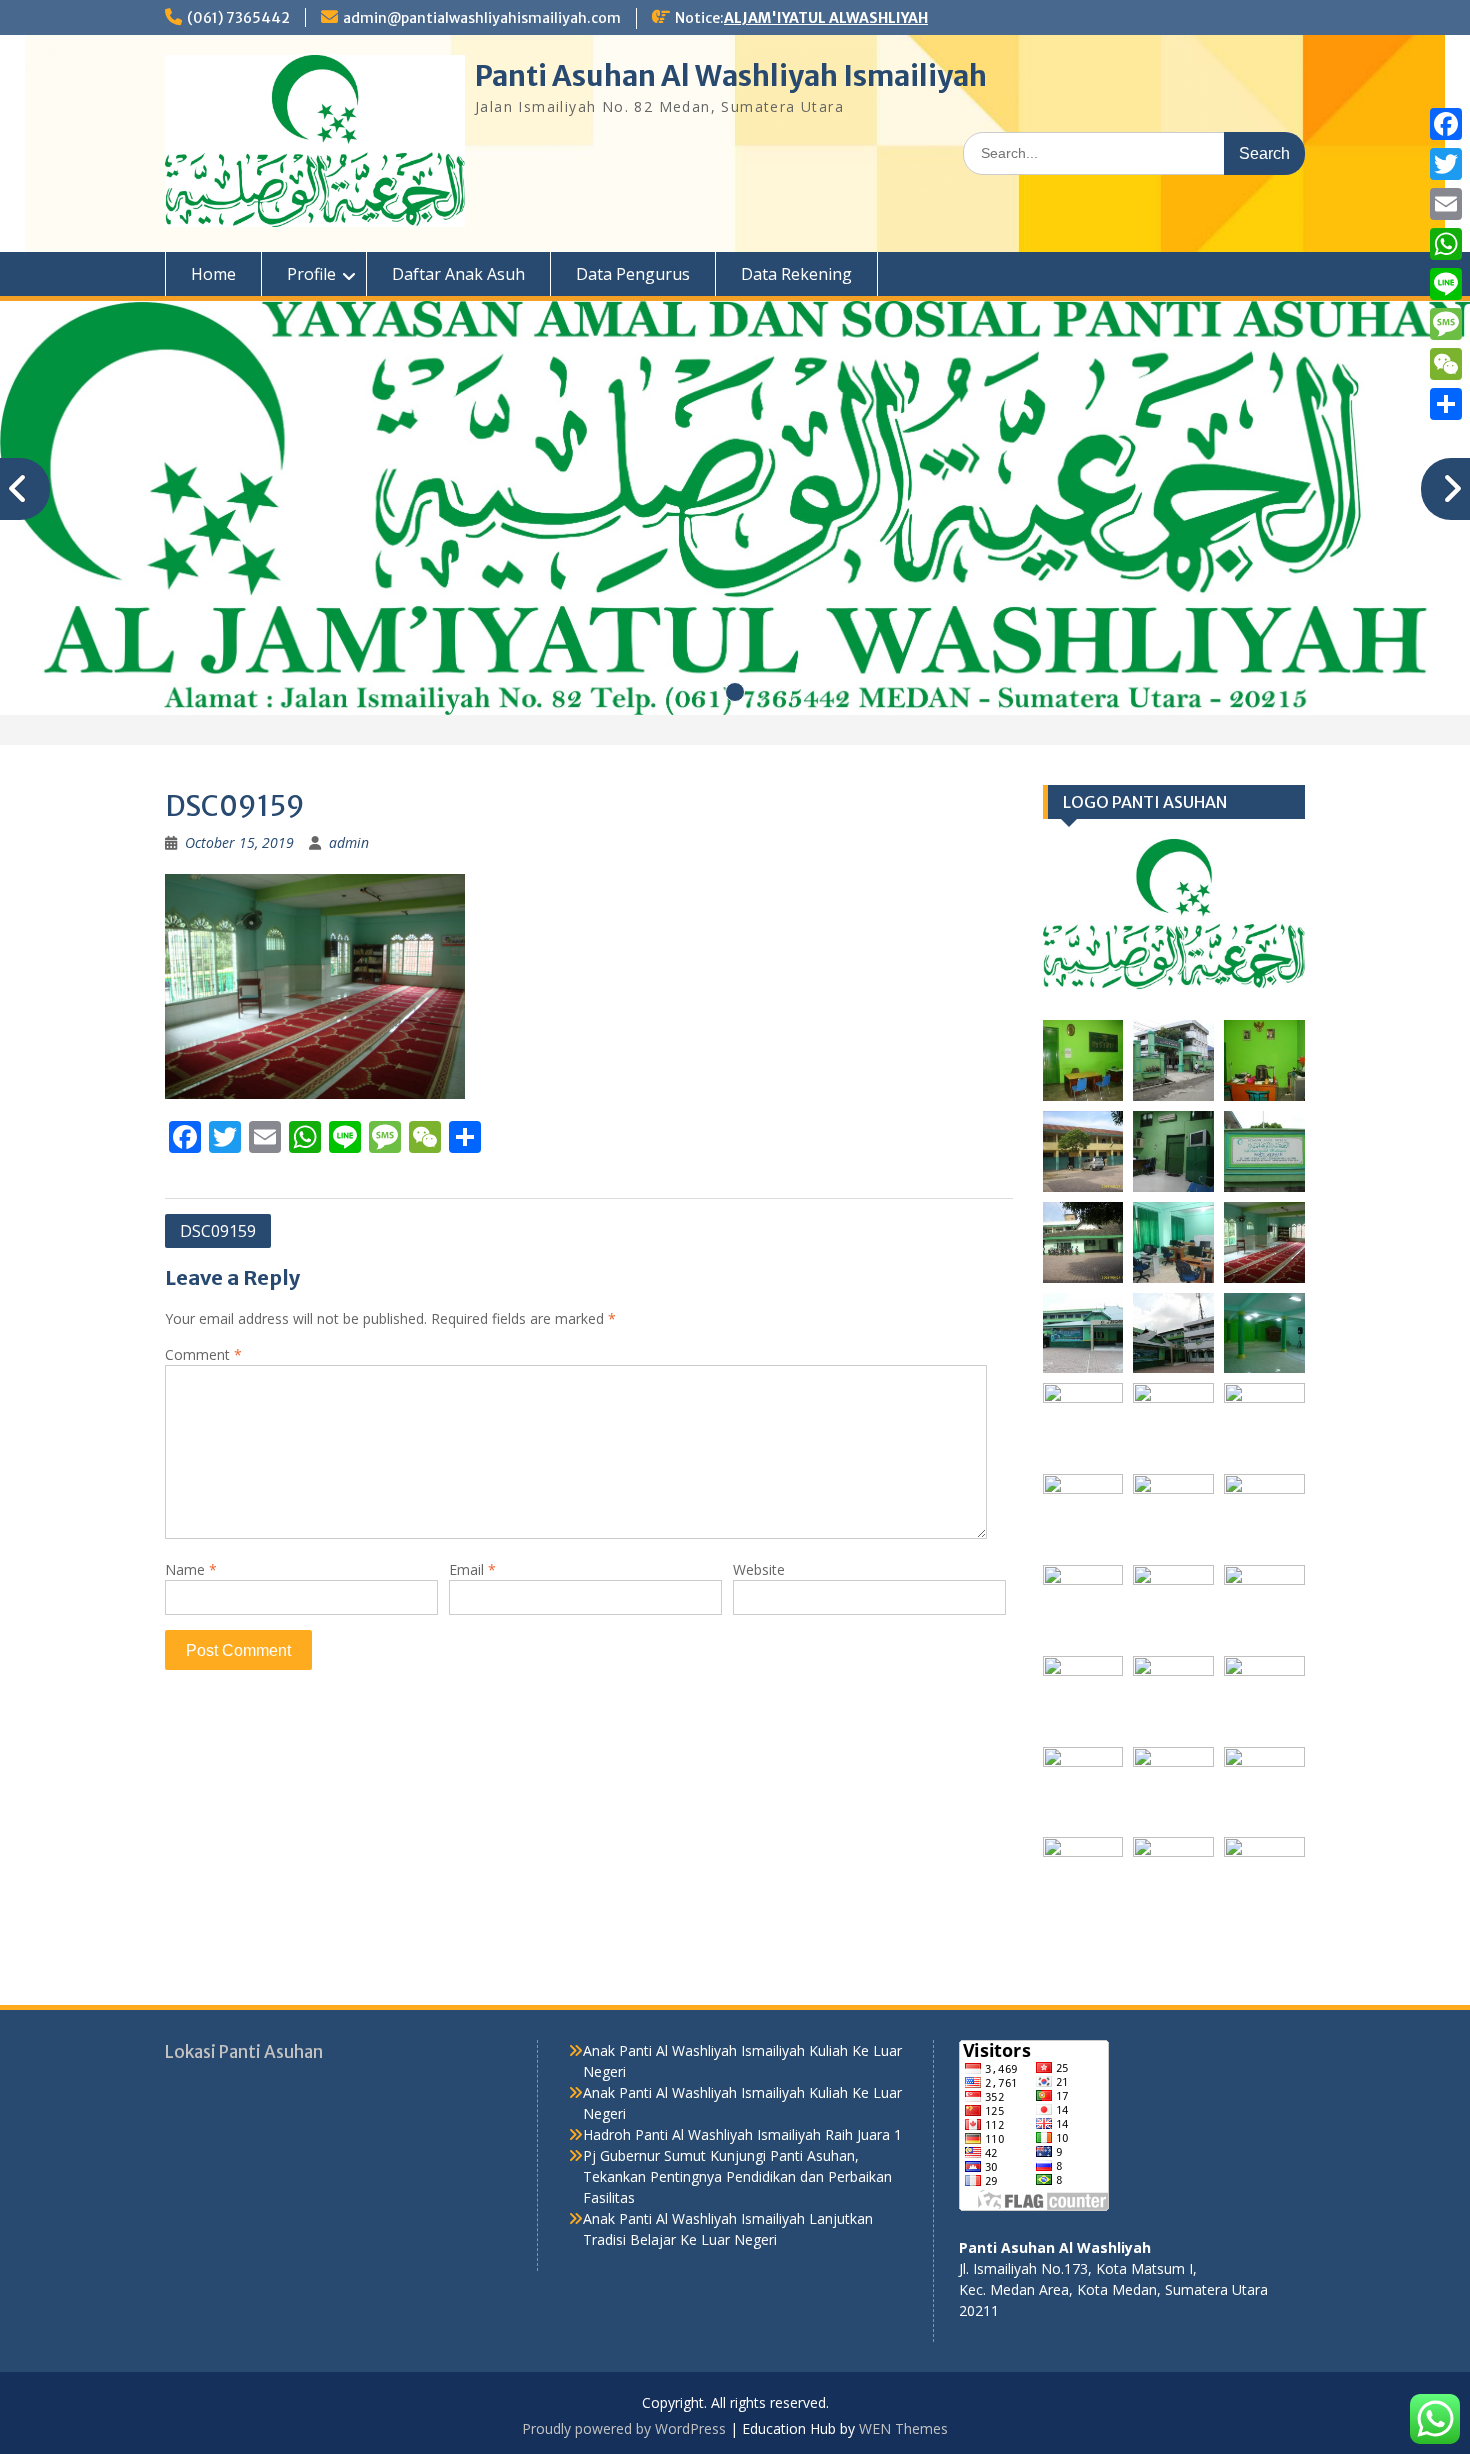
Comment (203, 1354)
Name (191, 1569)
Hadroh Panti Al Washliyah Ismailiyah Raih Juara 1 (742, 2134)
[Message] (1446, 324)
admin (349, 842)
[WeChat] (1446, 364)
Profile (311, 274)
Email (472, 1569)
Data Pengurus (633, 274)
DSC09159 (218, 1231)
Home (213, 274)
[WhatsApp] (1446, 244)
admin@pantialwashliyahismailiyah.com (482, 18)
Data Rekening (796, 274)
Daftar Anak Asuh (458, 274)
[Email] (1446, 204)
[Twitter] (1446, 164)
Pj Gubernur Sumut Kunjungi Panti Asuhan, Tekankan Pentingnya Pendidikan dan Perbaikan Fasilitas (737, 2176)
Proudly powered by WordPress (624, 2428)
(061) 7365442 (238, 18)
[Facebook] (1446, 124)
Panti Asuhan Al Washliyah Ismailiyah (731, 76)
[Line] (1446, 284)
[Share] (1446, 404)
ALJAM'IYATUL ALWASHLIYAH (826, 18)
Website (759, 1569)
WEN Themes (903, 2428)
